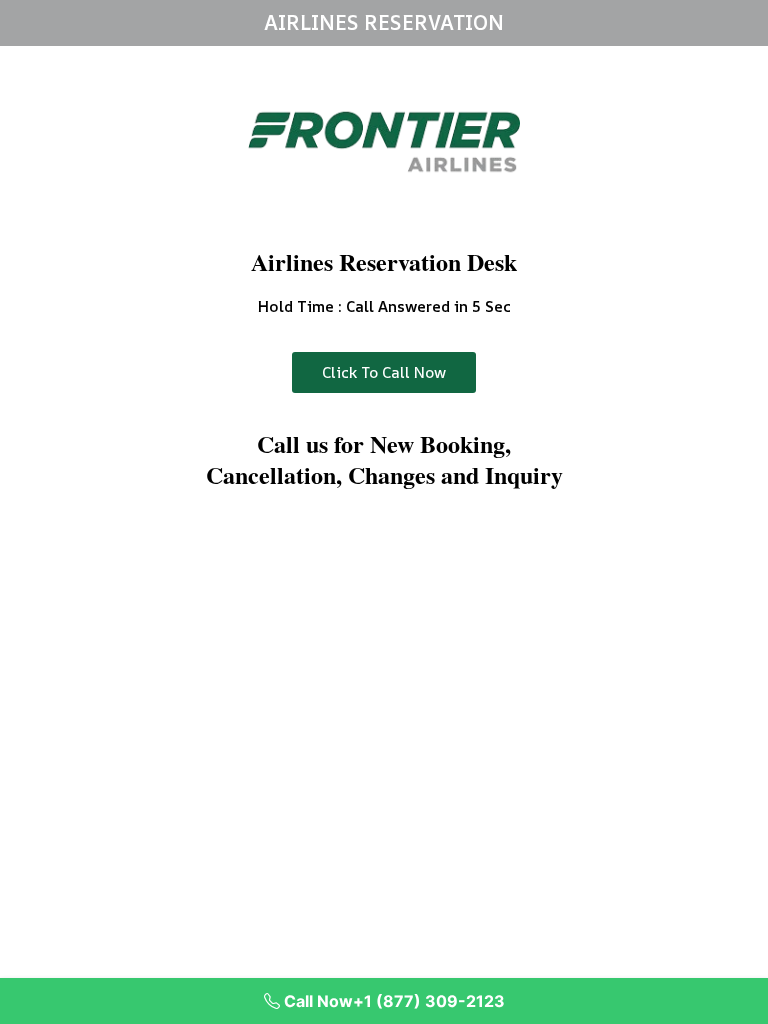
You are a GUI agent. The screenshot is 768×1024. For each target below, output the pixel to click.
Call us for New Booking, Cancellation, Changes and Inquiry (384, 459)
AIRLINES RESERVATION (384, 22)
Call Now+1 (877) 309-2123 (392, 1001)
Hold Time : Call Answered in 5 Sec (384, 306)
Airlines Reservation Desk (384, 261)
